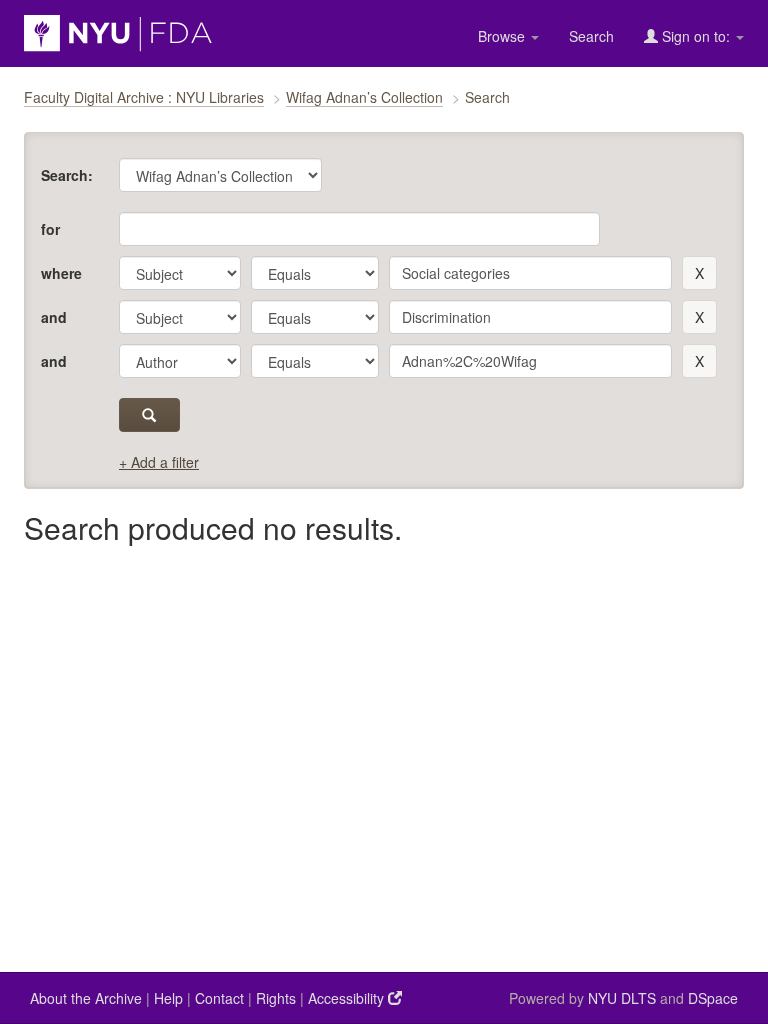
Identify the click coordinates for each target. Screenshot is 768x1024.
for (50, 229)
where (61, 273)
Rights (276, 998)
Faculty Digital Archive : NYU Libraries (144, 97)
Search (591, 36)
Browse (503, 36)
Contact (219, 998)
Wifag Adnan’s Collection (364, 97)
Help (168, 998)
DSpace (713, 998)
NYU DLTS (622, 998)
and (54, 317)
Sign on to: (696, 36)
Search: (67, 175)
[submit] (149, 415)
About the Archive (86, 998)
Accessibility (348, 998)
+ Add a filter (159, 462)
